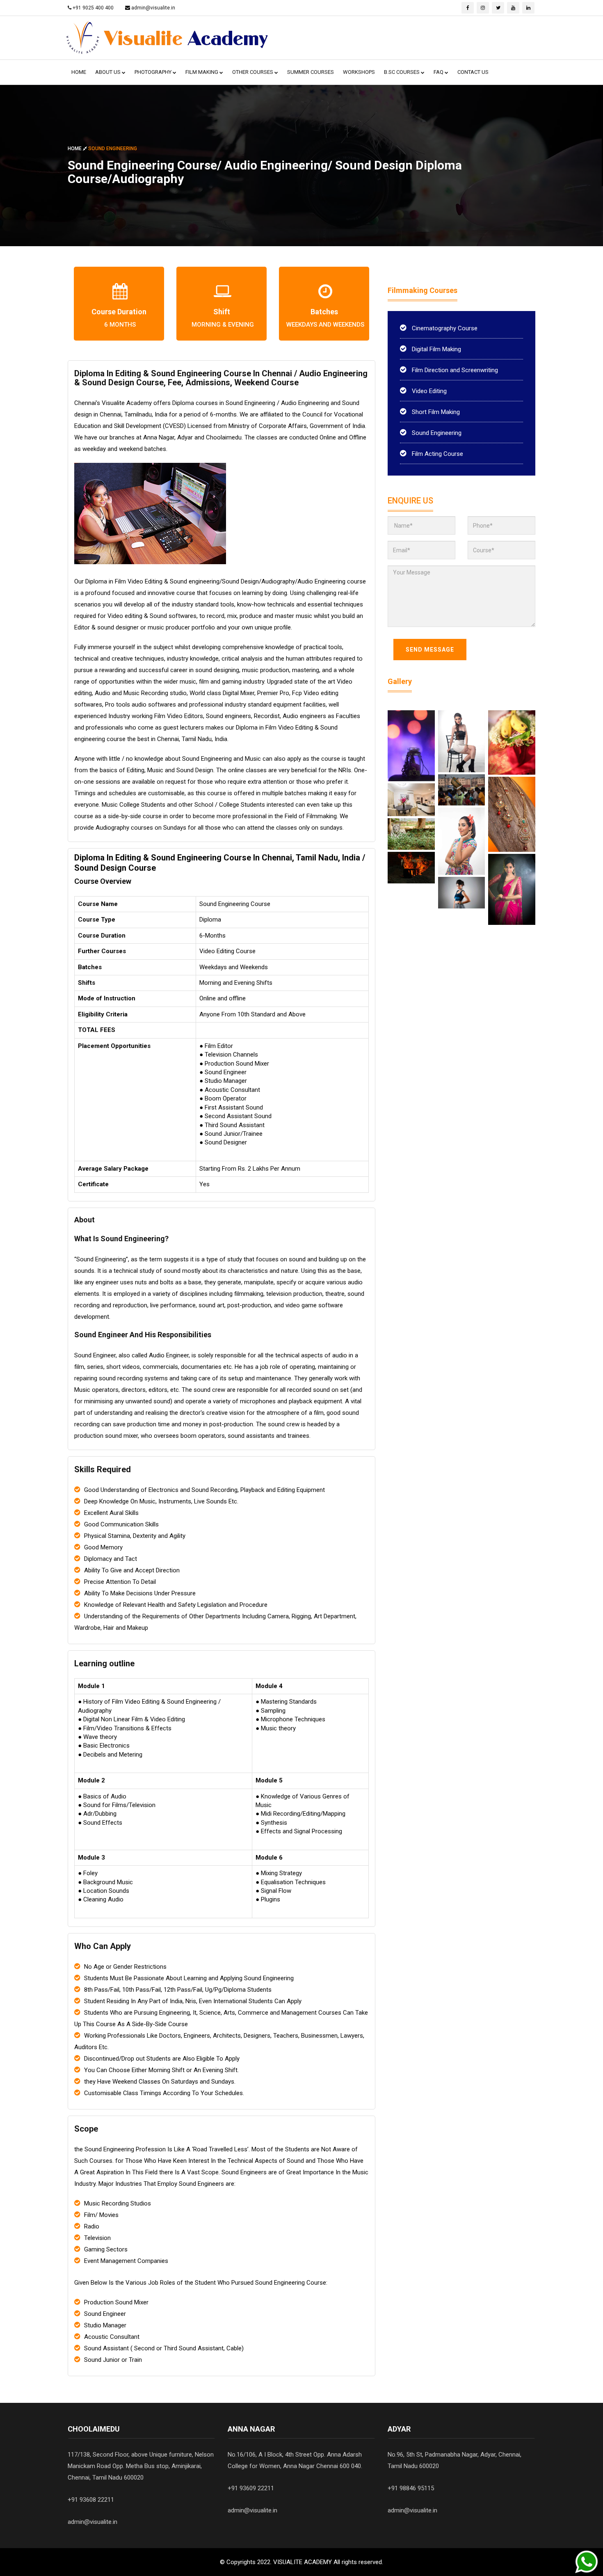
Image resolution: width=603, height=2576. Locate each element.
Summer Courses (311, 72)
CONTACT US (473, 72)
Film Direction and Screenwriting (454, 370)
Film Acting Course (437, 454)
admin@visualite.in (153, 8)
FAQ (439, 72)
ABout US (108, 72)
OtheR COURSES (253, 72)
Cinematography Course (444, 328)
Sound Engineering (436, 433)
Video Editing (428, 391)
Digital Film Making (436, 349)
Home (75, 148)
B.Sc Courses (402, 72)
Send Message (430, 650)
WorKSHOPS (359, 72)
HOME (79, 72)
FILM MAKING (202, 72)
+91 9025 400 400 (93, 8)
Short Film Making (435, 412)
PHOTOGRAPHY (154, 72)
